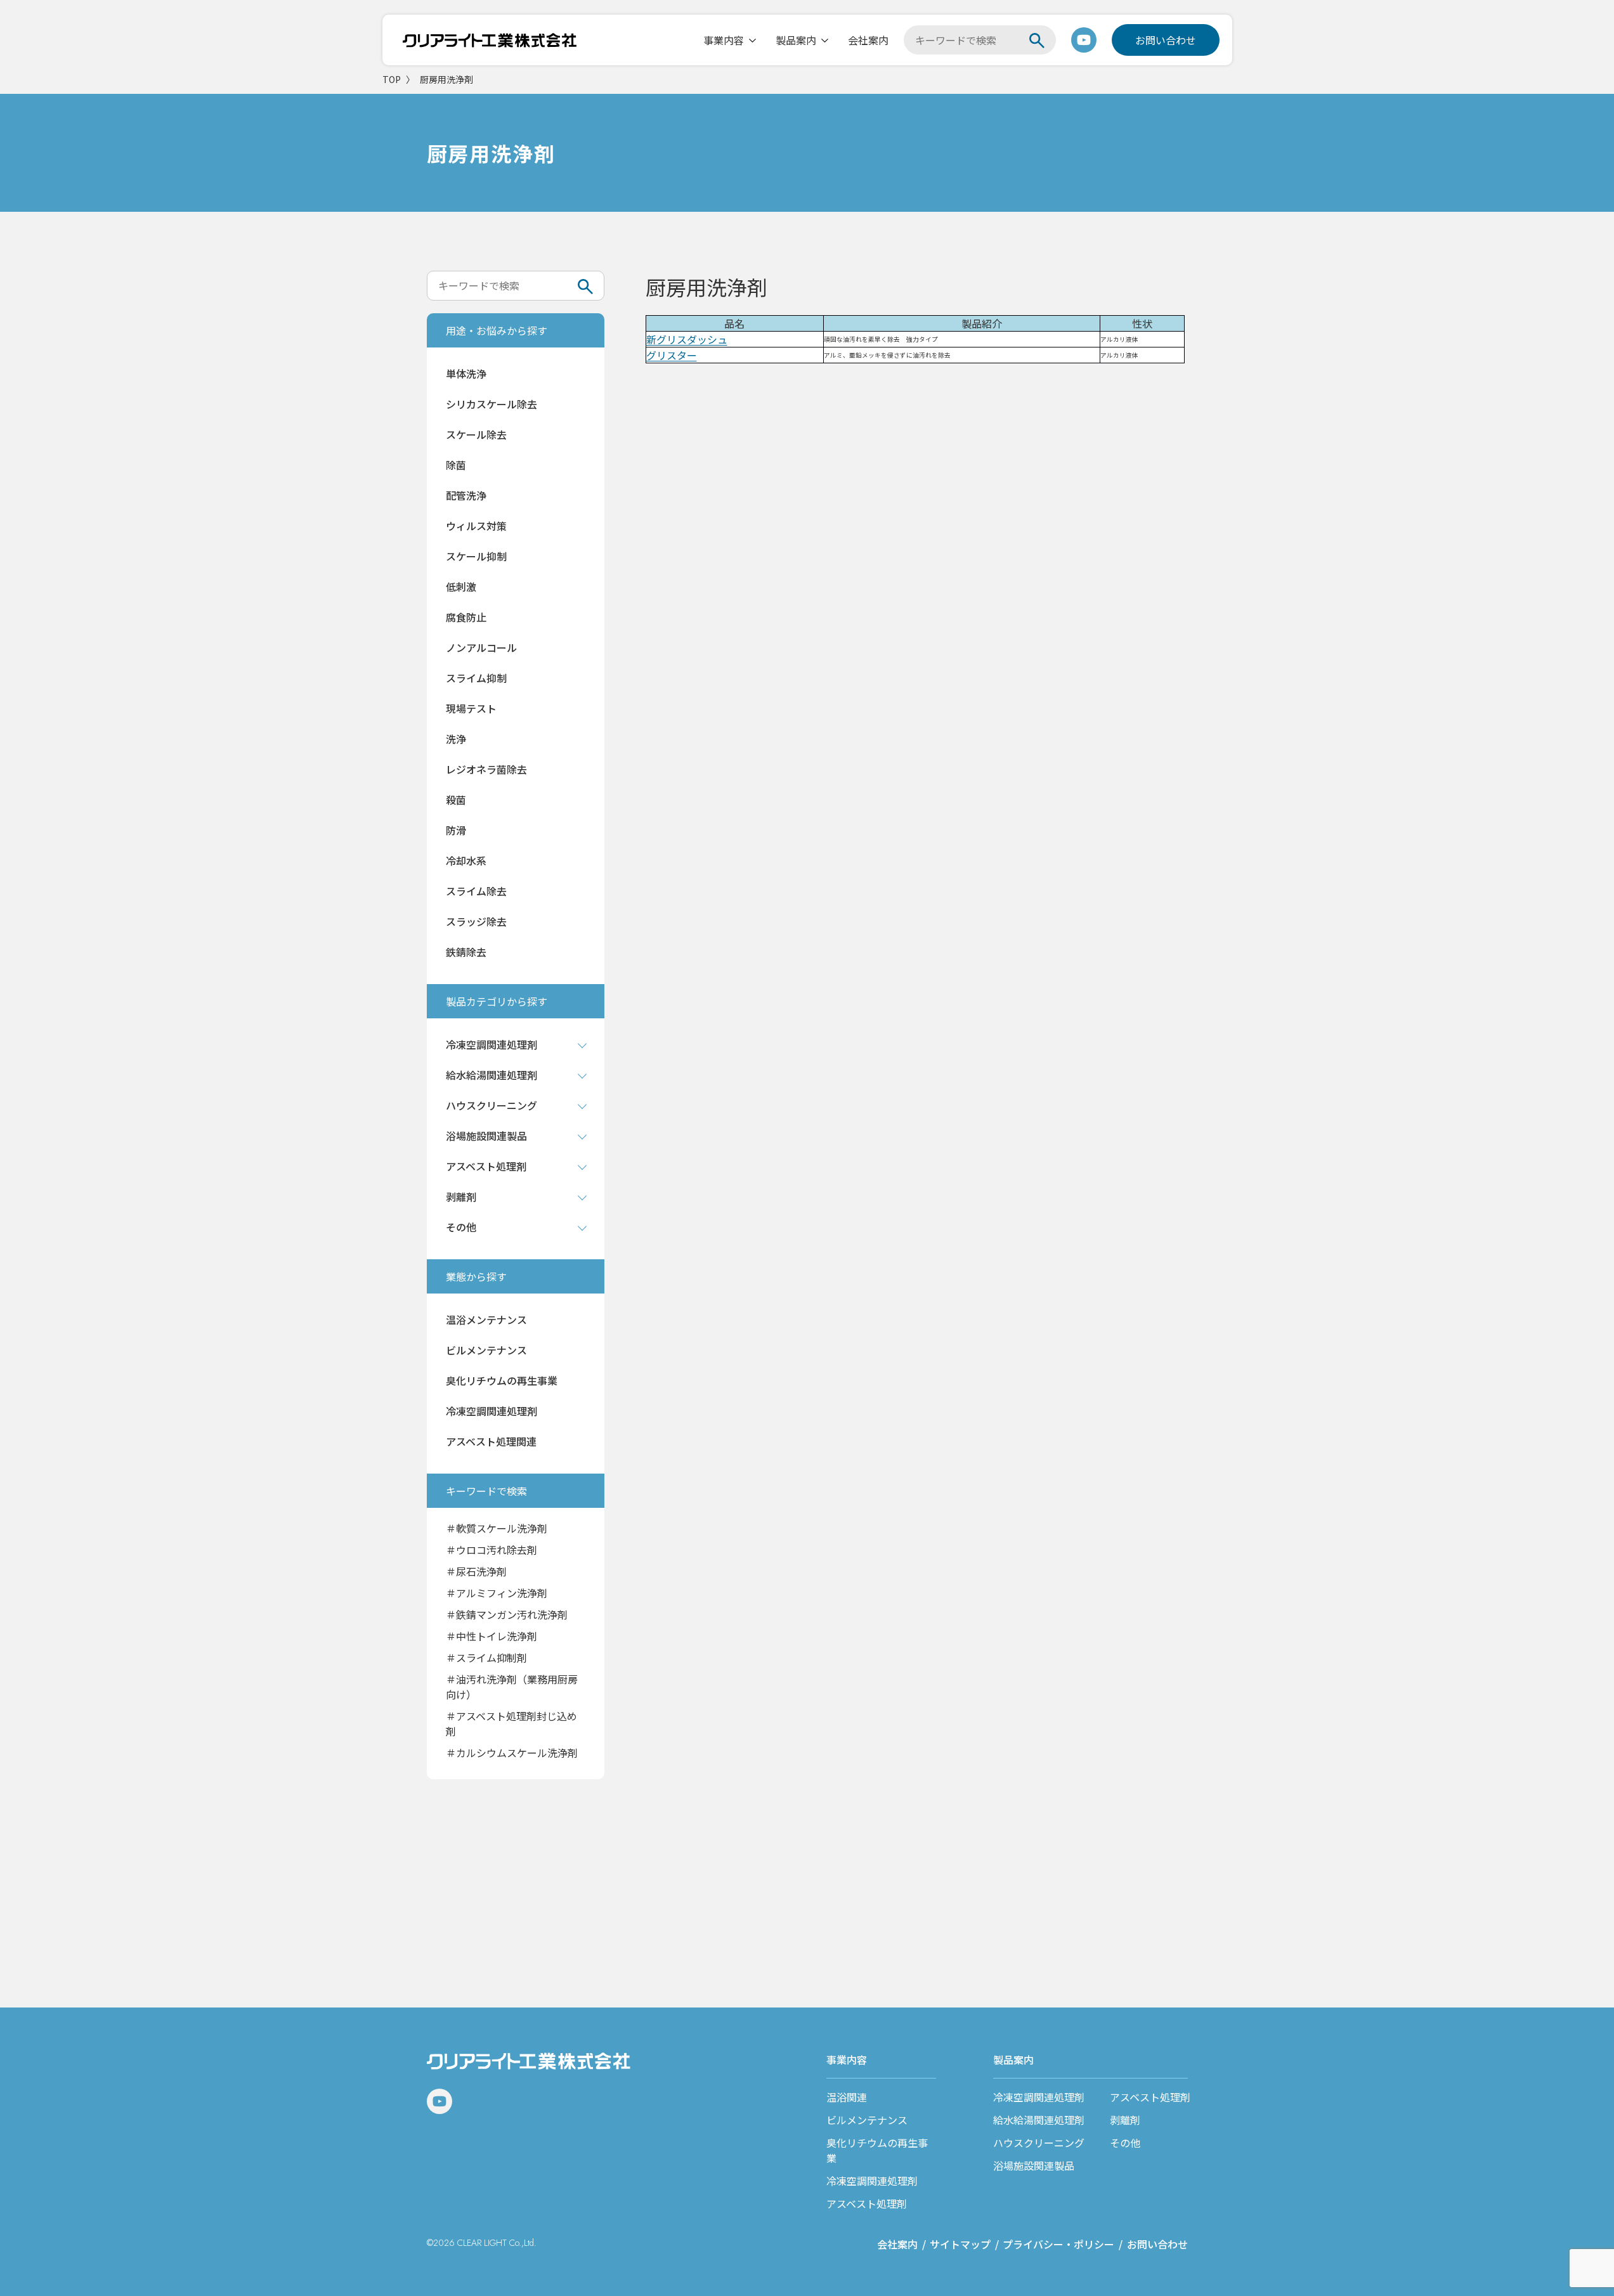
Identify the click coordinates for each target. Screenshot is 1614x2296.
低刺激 (461, 587)
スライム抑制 (476, 678)
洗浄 (456, 739)
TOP (392, 79)
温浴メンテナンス (486, 1320)
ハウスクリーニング (1039, 2143)
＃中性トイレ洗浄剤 (491, 1636)
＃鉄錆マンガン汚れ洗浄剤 (507, 1614)
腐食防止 (466, 617)
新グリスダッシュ (687, 339)
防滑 (456, 830)
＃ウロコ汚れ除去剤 (491, 1550)
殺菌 (456, 800)
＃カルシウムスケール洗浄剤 (512, 1753)
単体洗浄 (466, 373)
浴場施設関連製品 (1034, 2165)
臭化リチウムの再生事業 (502, 1380)
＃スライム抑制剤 (486, 1657)
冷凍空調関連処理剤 (491, 1411)
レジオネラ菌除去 (486, 769)
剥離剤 (1125, 2120)
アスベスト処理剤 (867, 2203)
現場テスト (471, 708)
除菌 (456, 465)
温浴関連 (847, 2097)
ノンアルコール (481, 647)
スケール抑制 (476, 556)
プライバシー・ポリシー (1058, 2244)
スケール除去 (476, 434)
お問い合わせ (1166, 40)
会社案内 (868, 40)
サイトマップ (960, 2244)
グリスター (672, 355)
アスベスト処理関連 (491, 1441)
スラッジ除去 (476, 921)
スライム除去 (476, 891)
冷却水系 (466, 860)
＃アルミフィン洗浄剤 (497, 1593)
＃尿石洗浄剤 (476, 1571)
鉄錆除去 (466, 952)
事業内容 (724, 40)
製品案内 (796, 40)
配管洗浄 (466, 495)
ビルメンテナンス (486, 1350)
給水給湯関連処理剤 (1039, 2120)
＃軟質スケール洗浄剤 (497, 1528)
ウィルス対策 (476, 526)
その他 (1125, 2143)
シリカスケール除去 (491, 404)
